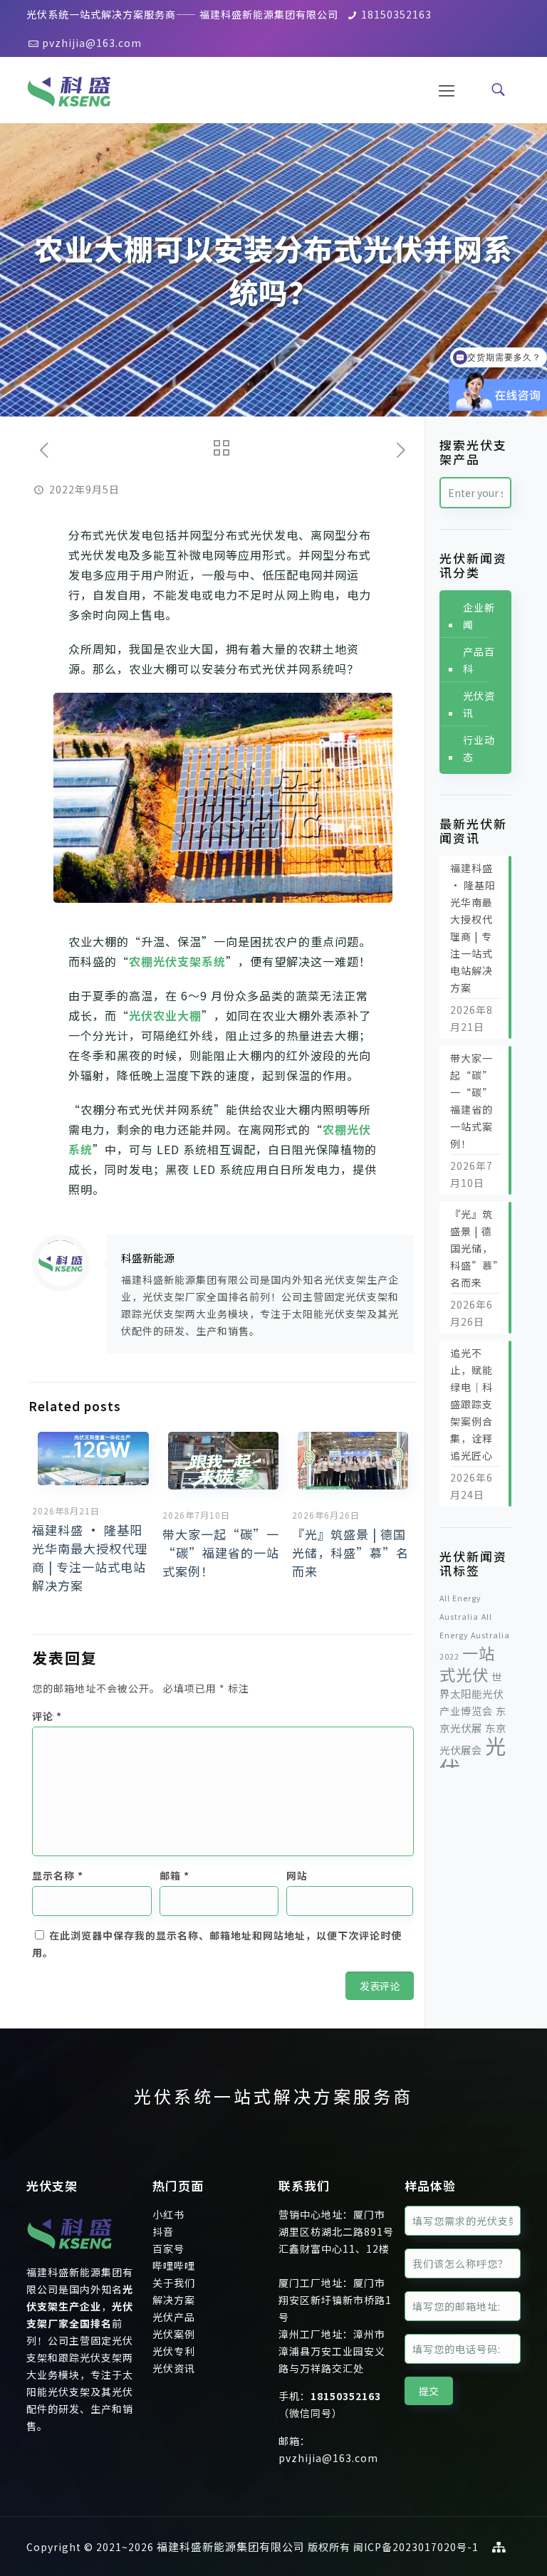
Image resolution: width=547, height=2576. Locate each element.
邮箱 (174, 1875)
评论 (47, 1716)
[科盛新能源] (69, 89)
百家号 (168, 2248)
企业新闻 (479, 616)
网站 (297, 1875)
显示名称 (58, 1875)
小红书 (168, 2214)
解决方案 (174, 2300)
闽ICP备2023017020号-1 (416, 2547)
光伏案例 (174, 2334)
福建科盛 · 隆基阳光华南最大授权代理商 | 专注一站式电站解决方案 (90, 1557)
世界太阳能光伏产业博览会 (472, 1693)
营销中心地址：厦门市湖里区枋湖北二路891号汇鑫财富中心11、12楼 (336, 2231)
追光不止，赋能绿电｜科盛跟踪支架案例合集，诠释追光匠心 (472, 1404)
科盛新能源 (148, 1258)
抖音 (163, 2231)
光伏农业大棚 (165, 1015)
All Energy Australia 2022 (475, 1637)
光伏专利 (174, 2351)
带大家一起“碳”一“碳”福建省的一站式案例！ (221, 1553)
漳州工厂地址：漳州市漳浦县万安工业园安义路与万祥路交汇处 (332, 2351)
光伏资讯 (479, 704)
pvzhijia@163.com (92, 43)
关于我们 (174, 2283)
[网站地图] (499, 2546)
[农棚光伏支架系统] (223, 798)
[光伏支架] (69, 2255)
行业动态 (479, 748)
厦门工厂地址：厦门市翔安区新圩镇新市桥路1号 (335, 2300)
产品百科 (479, 660)
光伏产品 (174, 2317)
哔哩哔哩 (174, 2266)
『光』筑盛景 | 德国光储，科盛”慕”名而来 (350, 1553)
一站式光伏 (467, 1663)
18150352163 (396, 14)
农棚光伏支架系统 (177, 961)
